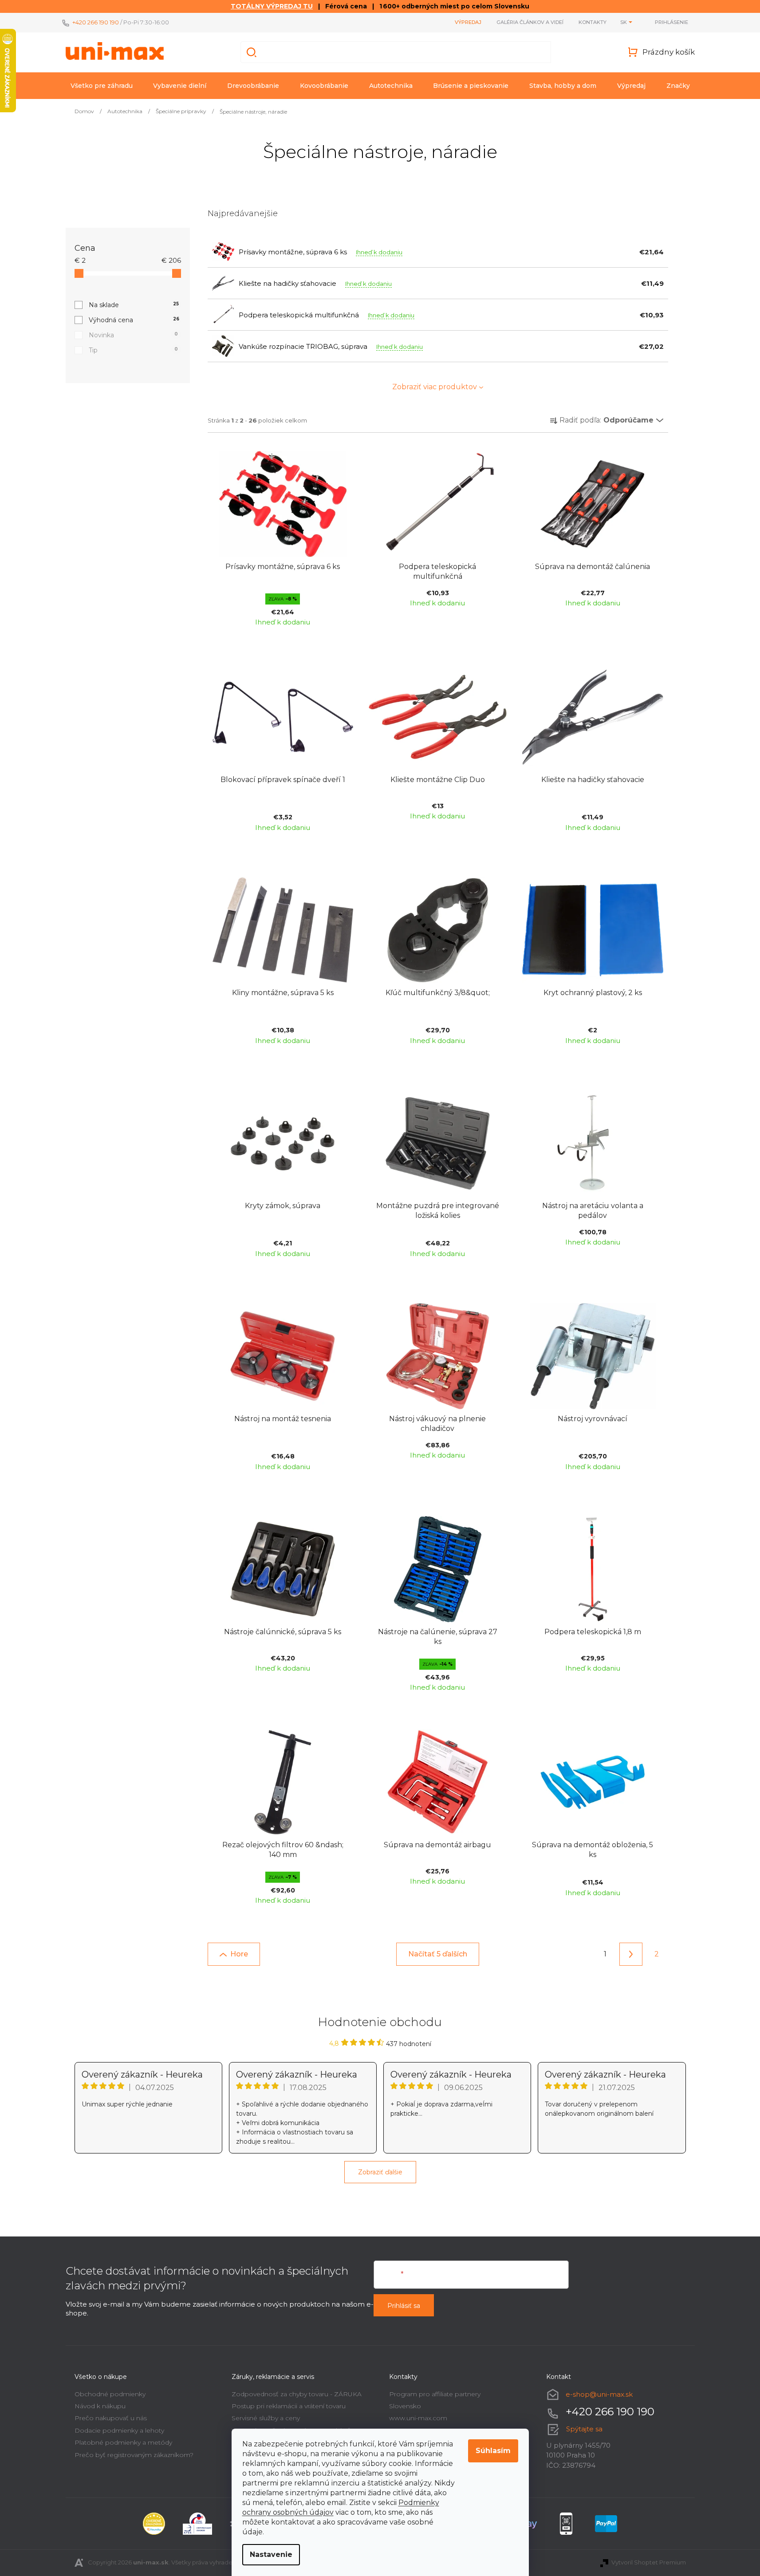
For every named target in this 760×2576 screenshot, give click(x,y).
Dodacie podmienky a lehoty (119, 2430)
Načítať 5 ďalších (438, 1954)
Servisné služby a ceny (266, 2418)
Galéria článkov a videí (530, 22)
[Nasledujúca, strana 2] (631, 1954)
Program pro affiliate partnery (435, 2394)
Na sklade (134, 305)
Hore (239, 1954)
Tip (133, 350)
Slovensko (405, 2406)
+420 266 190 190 (96, 22)
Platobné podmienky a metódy (123, 2442)
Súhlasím (493, 2451)
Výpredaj (468, 22)
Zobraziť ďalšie (380, 2172)
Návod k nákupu (100, 2406)
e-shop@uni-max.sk (599, 2394)
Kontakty (593, 22)
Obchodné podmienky (110, 2394)
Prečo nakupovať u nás (111, 2418)
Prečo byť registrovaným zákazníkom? (134, 2455)
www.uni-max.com (418, 2418)
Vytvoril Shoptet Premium (649, 2562)
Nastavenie (271, 2554)
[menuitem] (102, 86)
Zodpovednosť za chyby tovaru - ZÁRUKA (297, 2394)
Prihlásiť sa (404, 2306)
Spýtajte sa (584, 2429)
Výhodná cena (134, 320)
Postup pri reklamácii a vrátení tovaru (289, 2406)
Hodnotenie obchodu (380, 2022)
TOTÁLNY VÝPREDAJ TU (272, 6)
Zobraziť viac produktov (435, 387)
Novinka (133, 335)
